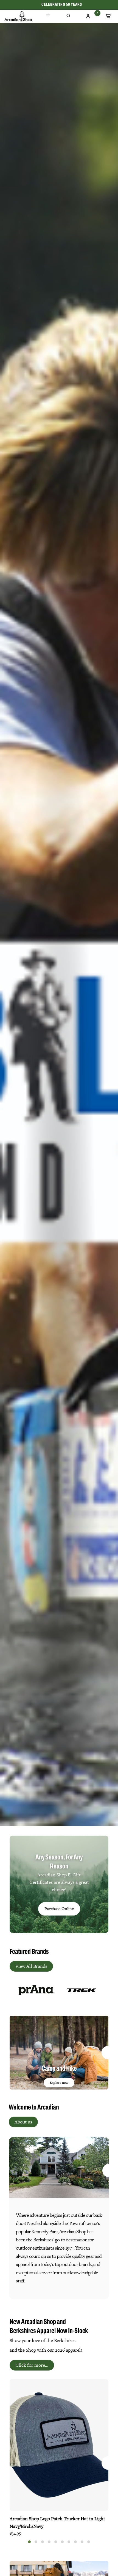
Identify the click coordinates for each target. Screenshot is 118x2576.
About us (23, 2122)
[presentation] (10, 1991)
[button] (29, 2542)
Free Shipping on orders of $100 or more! (62, 5)
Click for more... (32, 2365)
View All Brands (31, 1966)
